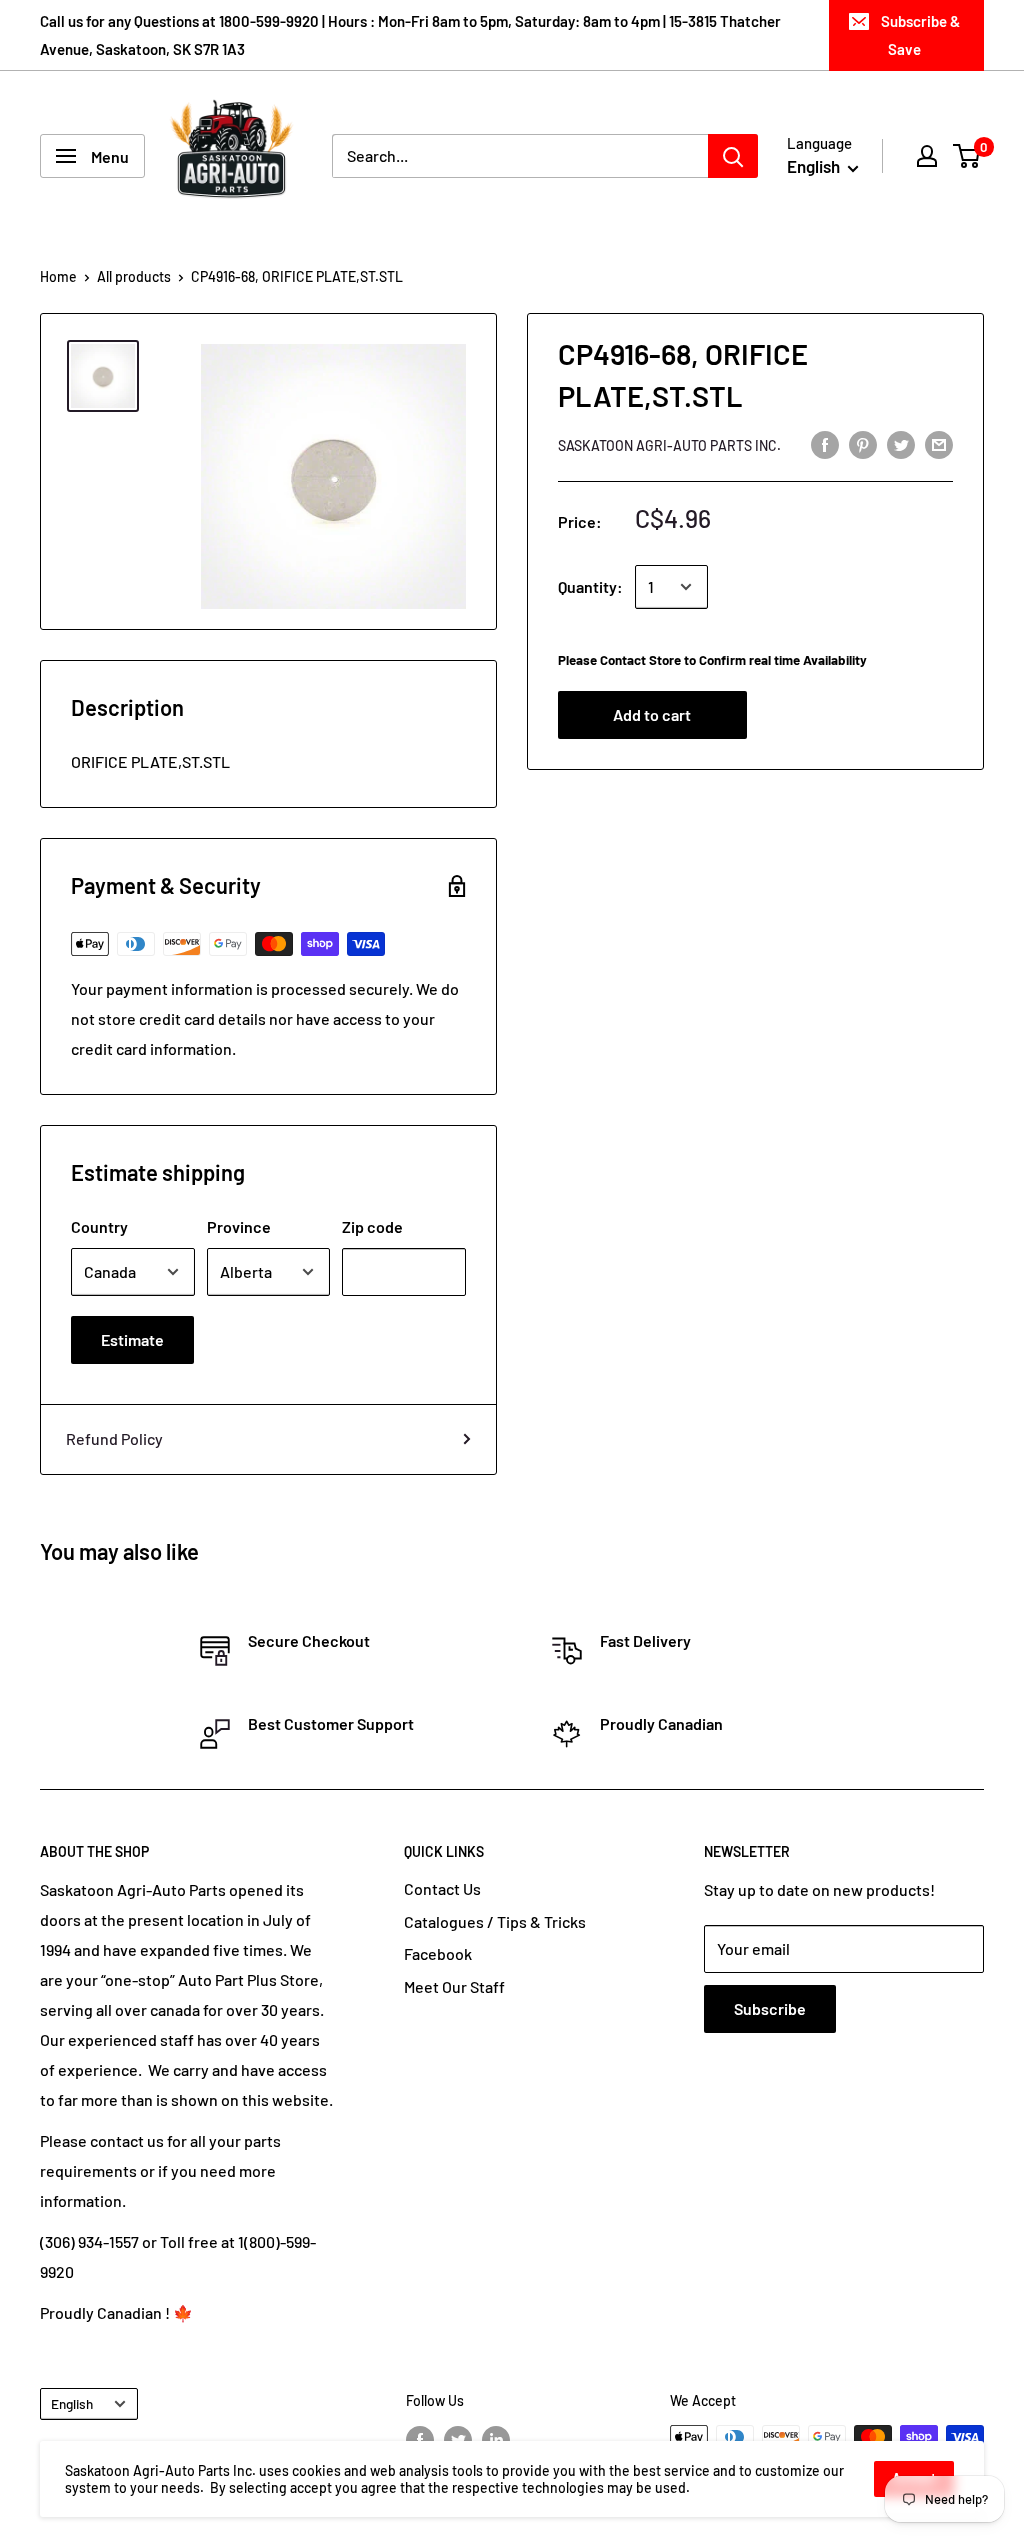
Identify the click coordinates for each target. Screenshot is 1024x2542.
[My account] (927, 156)
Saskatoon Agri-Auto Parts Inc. (669, 445)
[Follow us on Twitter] (458, 2439)
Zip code (372, 1226)
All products (134, 276)
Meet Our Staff (454, 1986)
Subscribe (770, 2008)
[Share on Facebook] (825, 443)
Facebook (438, 1953)
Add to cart (652, 714)
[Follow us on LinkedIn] (496, 2439)
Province (239, 1226)
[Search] (733, 156)
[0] (967, 156)
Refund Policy (114, 1438)
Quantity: (590, 586)
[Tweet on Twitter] (901, 443)
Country (99, 1226)
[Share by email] (939, 443)
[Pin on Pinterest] (863, 443)
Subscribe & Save (920, 35)
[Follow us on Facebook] (420, 2439)
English (72, 2403)
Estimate (132, 1339)
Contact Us (442, 1888)
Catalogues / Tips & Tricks (495, 1921)
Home (58, 276)
